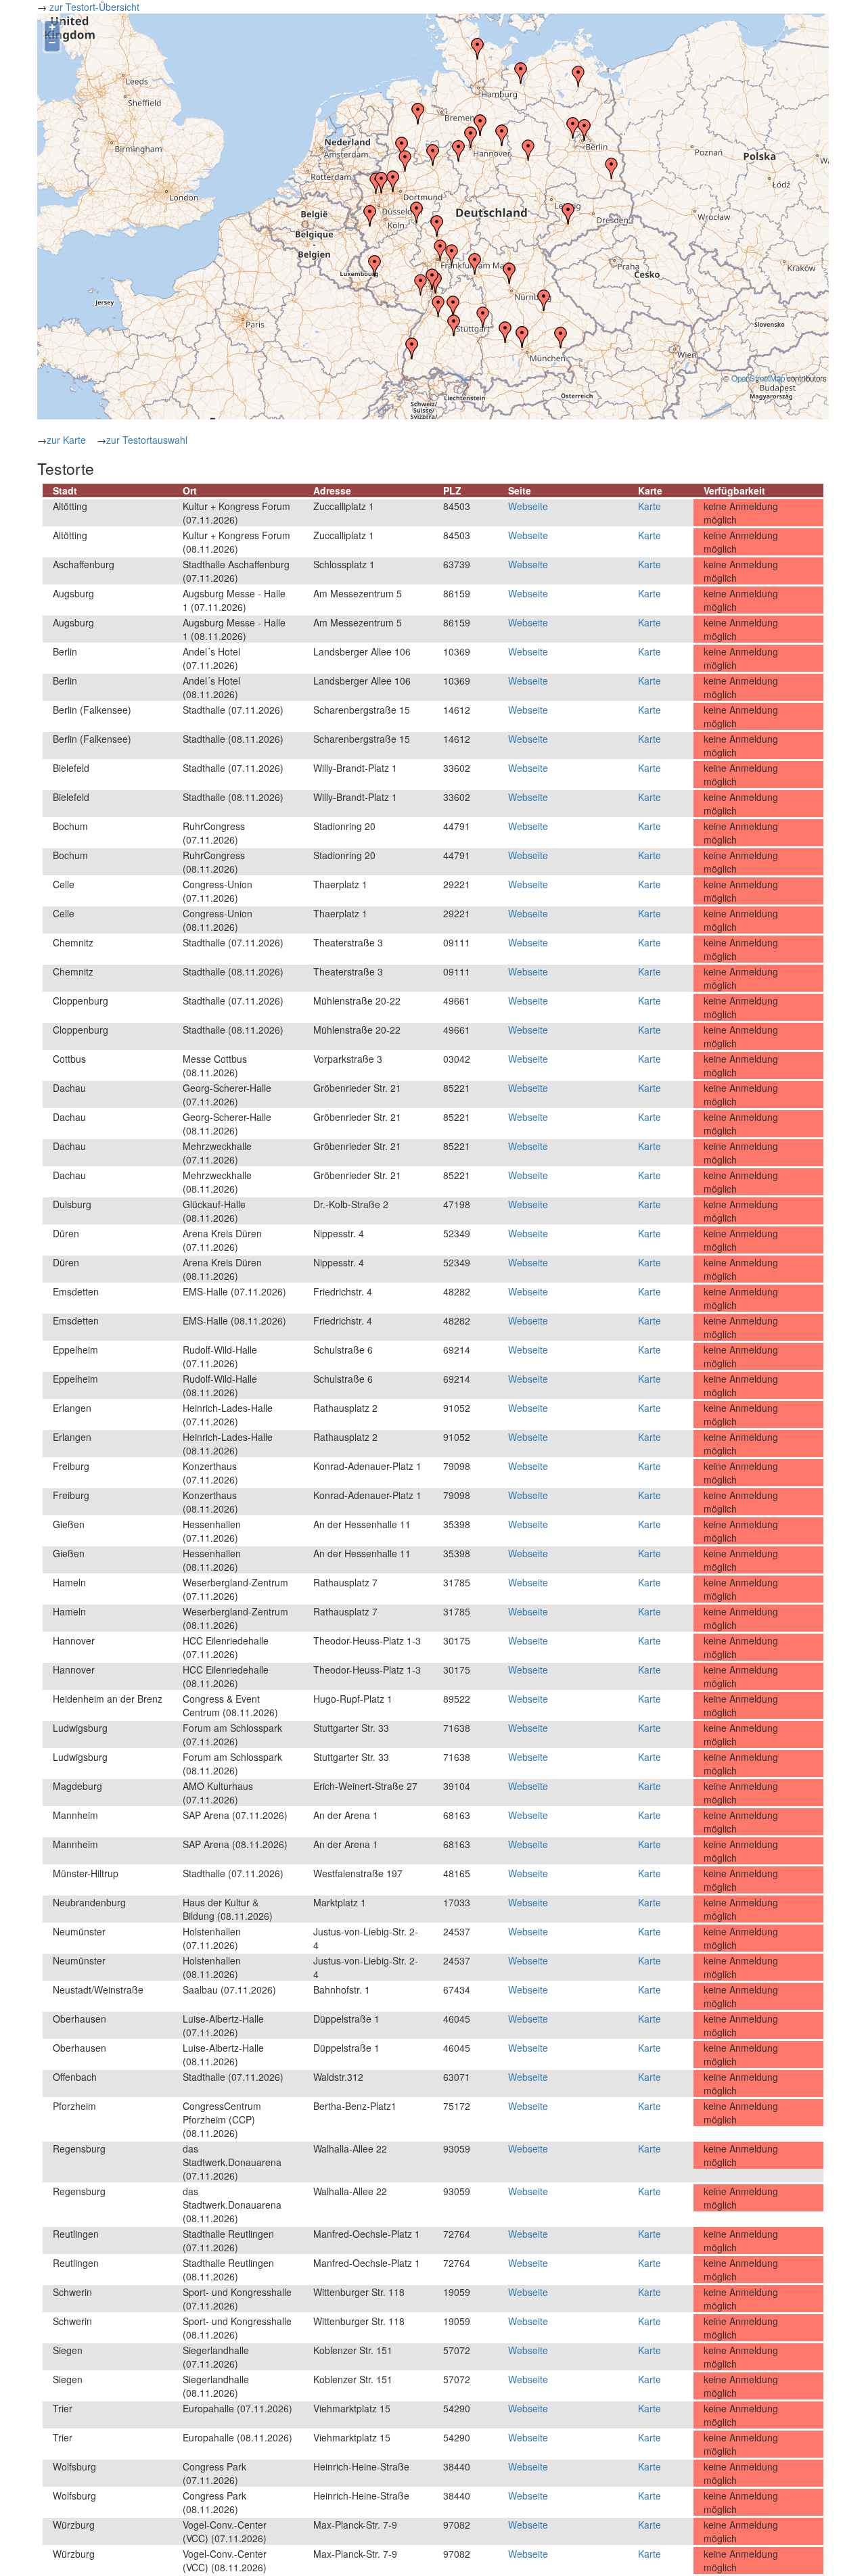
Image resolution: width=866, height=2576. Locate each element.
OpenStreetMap (758, 378)
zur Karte (66, 440)
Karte (649, 506)
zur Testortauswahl (147, 440)
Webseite (528, 506)
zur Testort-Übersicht (96, 7)
